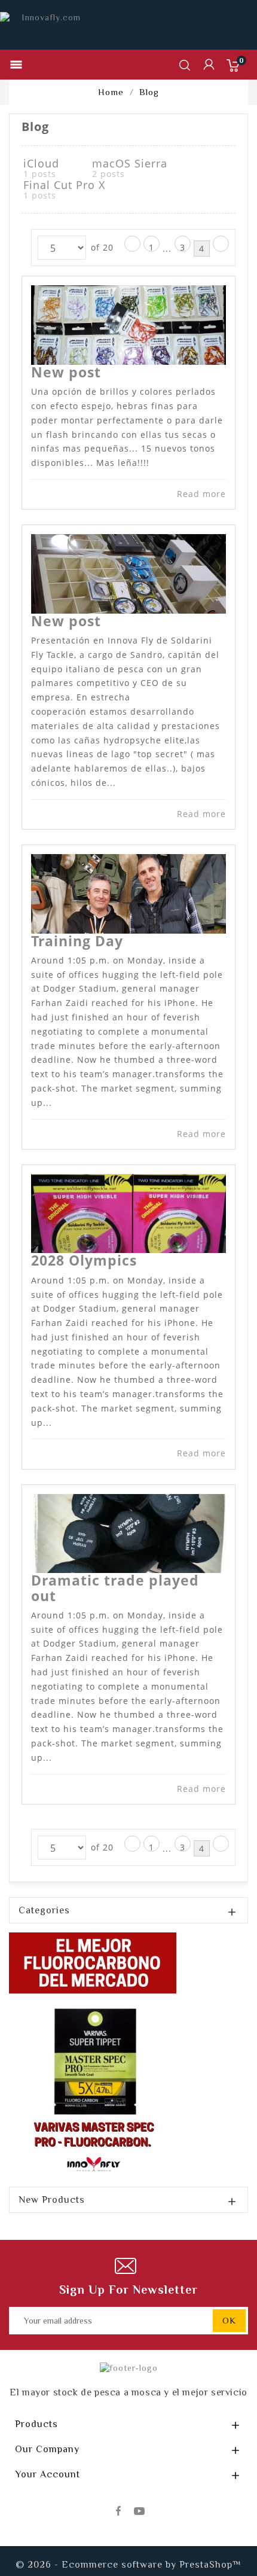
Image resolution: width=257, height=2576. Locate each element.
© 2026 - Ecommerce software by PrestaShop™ (128, 2565)
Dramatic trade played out (115, 1588)
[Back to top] (227, 2531)
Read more (201, 494)
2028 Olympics (84, 1260)
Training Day (77, 941)
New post (66, 372)
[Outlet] (93, 2054)
